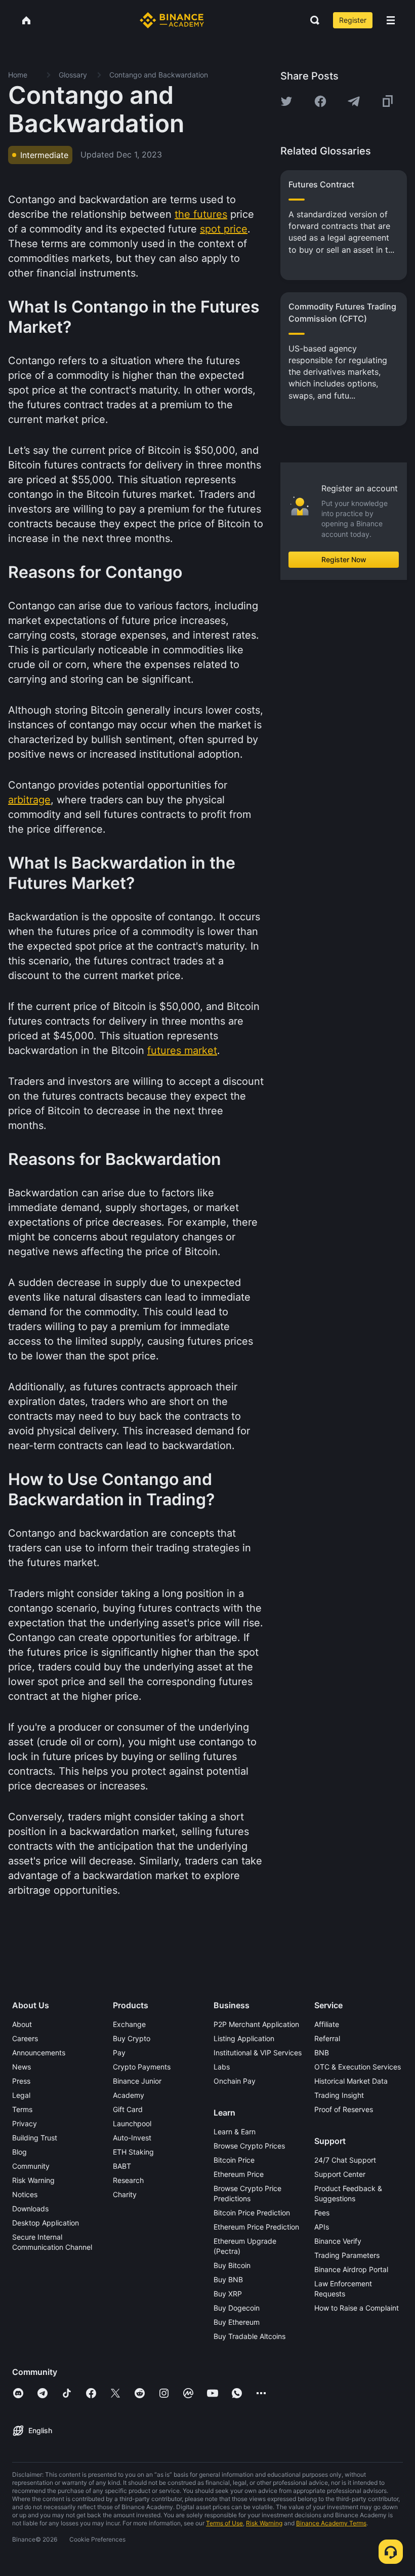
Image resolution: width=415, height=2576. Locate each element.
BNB (322, 2053)
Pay (119, 2053)
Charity (125, 2194)
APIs (322, 2227)
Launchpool (132, 2123)
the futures (201, 214)
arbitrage (29, 800)
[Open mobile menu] (391, 20)
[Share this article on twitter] (286, 101)
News (22, 2067)
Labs (222, 2067)
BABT (122, 2166)
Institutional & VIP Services (258, 2053)
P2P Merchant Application (256, 2024)
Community (31, 2166)
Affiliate (327, 2024)
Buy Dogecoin (237, 2308)
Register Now (344, 559)
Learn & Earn (235, 2132)
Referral (327, 2038)
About (22, 2024)
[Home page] (172, 20)
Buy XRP (228, 2294)
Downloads (30, 2209)
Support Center (340, 2174)
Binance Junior (137, 2081)
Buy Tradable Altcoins (250, 2336)
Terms (22, 2109)
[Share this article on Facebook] (320, 101)
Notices (25, 2194)
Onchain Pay (235, 2081)
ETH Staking (133, 2152)
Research (128, 2180)
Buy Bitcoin (232, 2265)
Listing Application (244, 2038)
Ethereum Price (239, 2174)
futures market (182, 1050)
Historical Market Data (351, 2081)
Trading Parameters (347, 2255)
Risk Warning (33, 2180)
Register (353, 20)
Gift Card (128, 2109)
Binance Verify (338, 2241)
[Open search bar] (312, 20)
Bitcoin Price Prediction (252, 2213)
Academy (129, 2095)
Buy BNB (228, 2279)
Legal (21, 2095)
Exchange (129, 2024)
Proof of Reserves (344, 2109)
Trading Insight (339, 2095)
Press (21, 2081)
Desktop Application (46, 2223)
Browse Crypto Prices (249, 2146)
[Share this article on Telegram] (354, 101)
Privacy (25, 2123)
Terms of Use (224, 2523)
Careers (25, 2038)
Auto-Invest (132, 2138)
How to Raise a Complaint (357, 2308)
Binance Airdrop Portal (351, 2269)
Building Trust (35, 2138)
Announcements (39, 2053)
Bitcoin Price (234, 2160)
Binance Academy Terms (331, 2523)
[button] (391, 20)
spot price (224, 229)
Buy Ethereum (237, 2322)
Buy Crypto (132, 2038)
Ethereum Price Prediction (256, 2227)
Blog (19, 2152)
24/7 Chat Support (345, 2160)
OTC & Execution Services (358, 2067)
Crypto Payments (142, 2067)
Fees (322, 2213)
